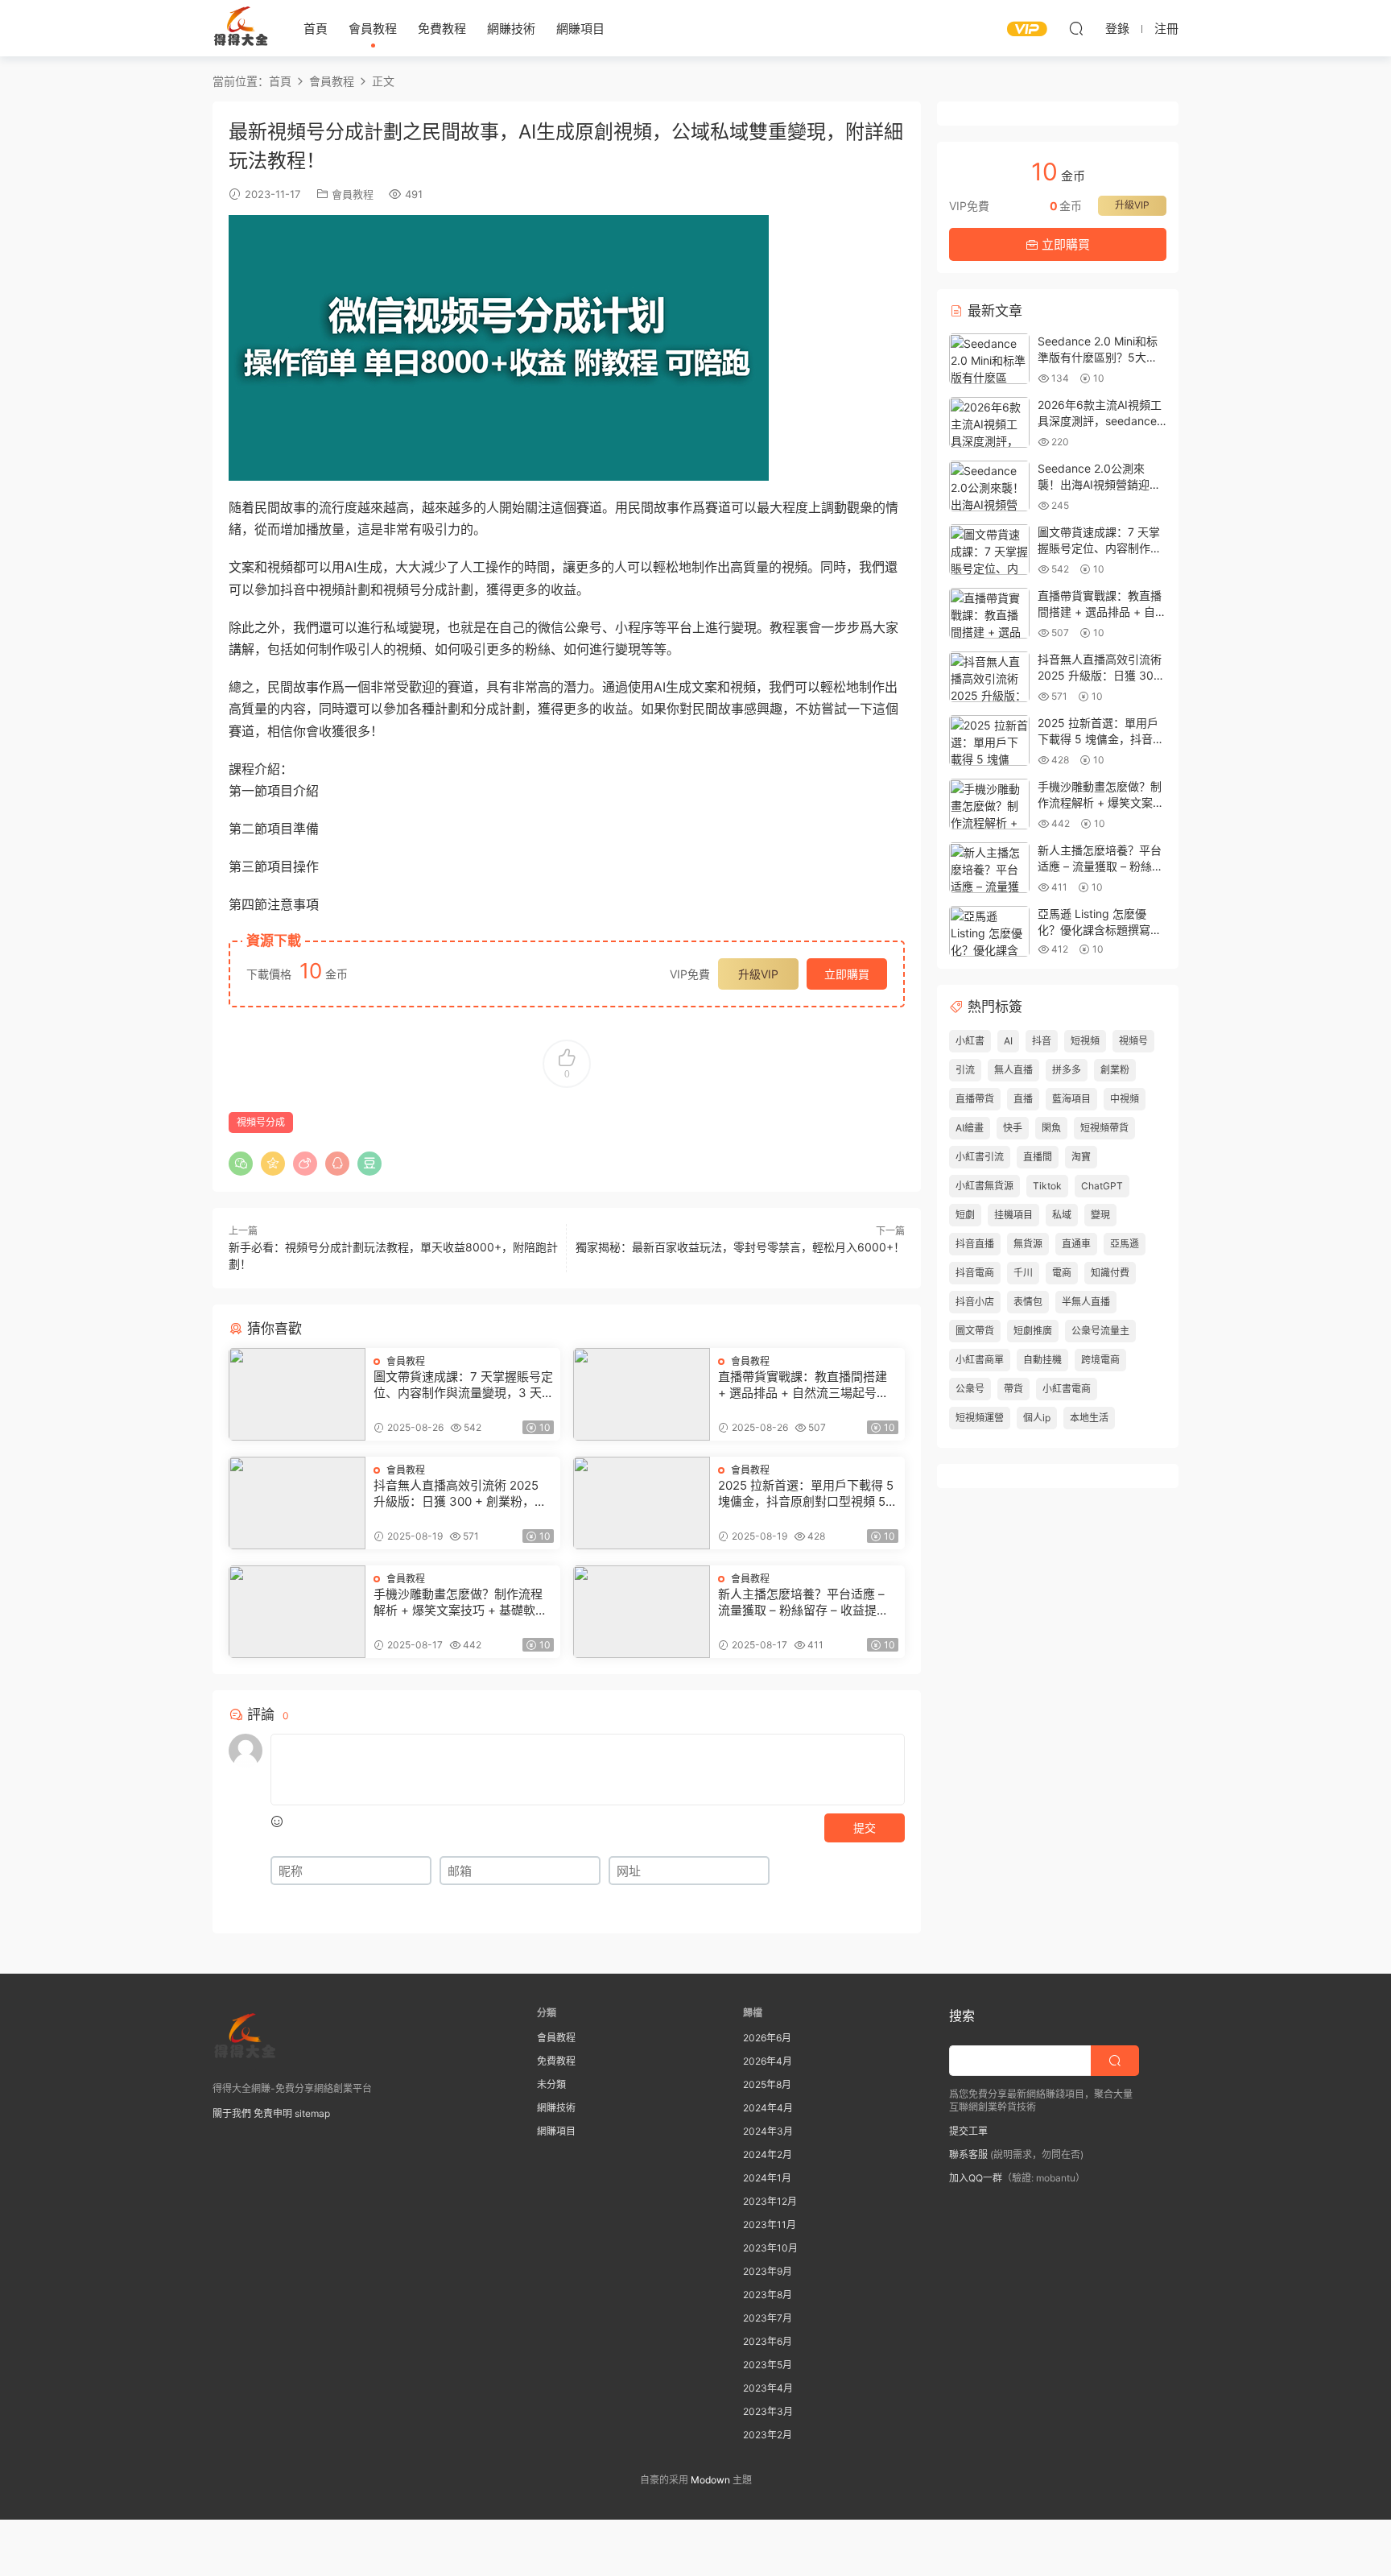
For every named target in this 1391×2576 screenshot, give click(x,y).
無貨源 (1028, 1244)
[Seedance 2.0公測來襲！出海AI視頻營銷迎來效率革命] (989, 486)
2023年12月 (770, 2201)
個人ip (1037, 1418)
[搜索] (1076, 28)
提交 (865, 1828)
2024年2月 (768, 2154)
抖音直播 (975, 1244)
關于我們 (232, 2113)
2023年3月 (768, 2411)
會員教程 (373, 29)
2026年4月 (768, 2061)
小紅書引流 (980, 1157)
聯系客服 (968, 2154)
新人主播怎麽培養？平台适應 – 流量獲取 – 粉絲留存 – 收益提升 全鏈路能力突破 (803, 1602)
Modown (710, 2480)
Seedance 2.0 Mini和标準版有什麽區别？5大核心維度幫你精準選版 (1098, 357)
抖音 (1042, 1041)
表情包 (1028, 1302)
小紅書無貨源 (984, 1186)
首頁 (316, 29)
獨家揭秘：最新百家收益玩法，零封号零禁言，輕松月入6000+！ (740, 1247)
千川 (1023, 1273)
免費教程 (442, 29)
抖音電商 (975, 1273)
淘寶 (1081, 1157)
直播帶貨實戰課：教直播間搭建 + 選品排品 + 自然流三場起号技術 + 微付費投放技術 (803, 1385)
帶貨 (1013, 1389)
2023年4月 (768, 2388)
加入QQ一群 (976, 2178)
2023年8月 (768, 2295)
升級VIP (758, 974)
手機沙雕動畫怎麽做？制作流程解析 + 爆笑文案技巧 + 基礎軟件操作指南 (460, 1602)
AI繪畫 (970, 1128)
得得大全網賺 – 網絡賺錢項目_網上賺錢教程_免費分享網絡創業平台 (241, 28)
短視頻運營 (980, 1418)
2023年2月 (768, 2435)
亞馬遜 (1125, 1244)
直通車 (1076, 1244)
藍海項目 (1071, 1099)
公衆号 (970, 1389)
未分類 (551, 2084)
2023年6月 (768, 2341)
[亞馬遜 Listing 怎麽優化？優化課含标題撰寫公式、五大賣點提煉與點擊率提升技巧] (989, 931)
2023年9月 (768, 2271)
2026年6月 (767, 2038)
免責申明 (273, 2113)
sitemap (312, 2113)
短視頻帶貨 (1104, 1128)
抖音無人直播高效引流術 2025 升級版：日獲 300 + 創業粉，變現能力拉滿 (460, 1494)
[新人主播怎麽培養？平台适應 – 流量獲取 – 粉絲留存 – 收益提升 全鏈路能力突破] (642, 1612)
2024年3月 (768, 2131)
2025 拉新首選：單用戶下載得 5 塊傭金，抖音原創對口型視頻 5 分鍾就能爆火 (806, 1494)
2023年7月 (768, 2318)
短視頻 (1085, 1041)
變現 (1100, 1215)
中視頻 (1125, 1099)
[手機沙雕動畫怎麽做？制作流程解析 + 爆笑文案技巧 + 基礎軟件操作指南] (297, 1612)
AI (1008, 1041)
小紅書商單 (980, 1360)
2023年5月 (768, 2365)
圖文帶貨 (975, 1331)
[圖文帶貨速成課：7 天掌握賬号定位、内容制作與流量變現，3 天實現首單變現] (297, 1394)
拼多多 (1067, 1070)
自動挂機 (1042, 1360)
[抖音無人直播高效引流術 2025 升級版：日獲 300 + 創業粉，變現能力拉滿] (297, 1503)
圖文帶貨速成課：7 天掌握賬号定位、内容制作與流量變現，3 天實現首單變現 (463, 1385)
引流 (965, 1070)
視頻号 (1133, 1041)
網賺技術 (511, 29)
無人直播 (1013, 1070)
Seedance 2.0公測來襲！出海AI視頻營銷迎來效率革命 (1099, 484)
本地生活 (1089, 1418)
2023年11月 (770, 2225)
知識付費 (1110, 1273)
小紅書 (970, 1041)
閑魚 (1051, 1128)
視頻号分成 (261, 1122)
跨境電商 (1100, 1360)
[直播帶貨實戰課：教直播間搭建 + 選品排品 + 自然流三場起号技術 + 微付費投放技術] (642, 1394)
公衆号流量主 (1100, 1331)
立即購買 (847, 974)
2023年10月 (770, 2248)
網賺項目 (580, 29)
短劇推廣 (1033, 1331)
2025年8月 (767, 2084)
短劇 (965, 1215)
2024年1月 (767, 2178)
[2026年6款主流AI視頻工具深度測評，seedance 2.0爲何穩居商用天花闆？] (989, 422)
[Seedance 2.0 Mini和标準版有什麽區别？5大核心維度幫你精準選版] (989, 359)
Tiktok (1047, 1186)
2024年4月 (768, 2108)
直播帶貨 (975, 1099)
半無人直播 (1086, 1302)
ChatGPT (1102, 1186)
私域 (1062, 1215)
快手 (1013, 1128)
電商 (1062, 1273)
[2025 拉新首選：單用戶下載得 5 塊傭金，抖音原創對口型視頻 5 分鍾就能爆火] (642, 1503)
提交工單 (968, 2131)
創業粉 (1115, 1070)
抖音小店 (975, 1302)
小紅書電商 (1067, 1389)
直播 (1023, 1099)
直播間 (1038, 1157)
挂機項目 (1013, 1215)
